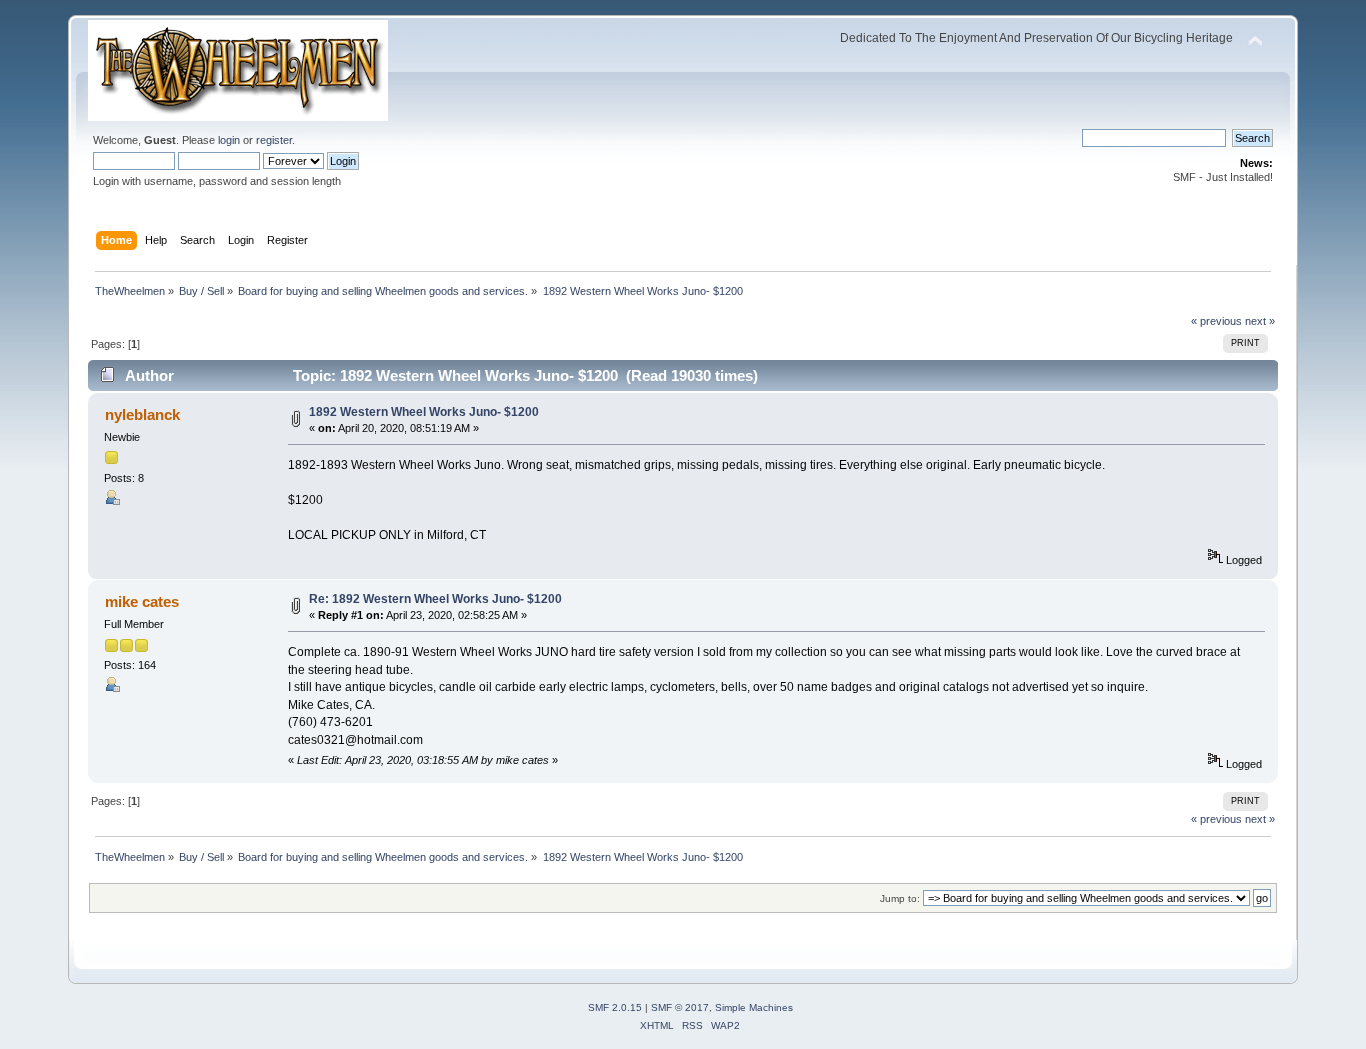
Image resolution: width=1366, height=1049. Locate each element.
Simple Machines (754, 1007)
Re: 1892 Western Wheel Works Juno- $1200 (435, 599)
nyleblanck (142, 414)
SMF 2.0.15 (615, 1007)
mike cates (142, 601)
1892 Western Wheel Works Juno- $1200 (424, 412)
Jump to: (900, 898)
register (274, 140)
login (229, 140)
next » (1260, 321)
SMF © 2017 (680, 1007)
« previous (1216, 321)
